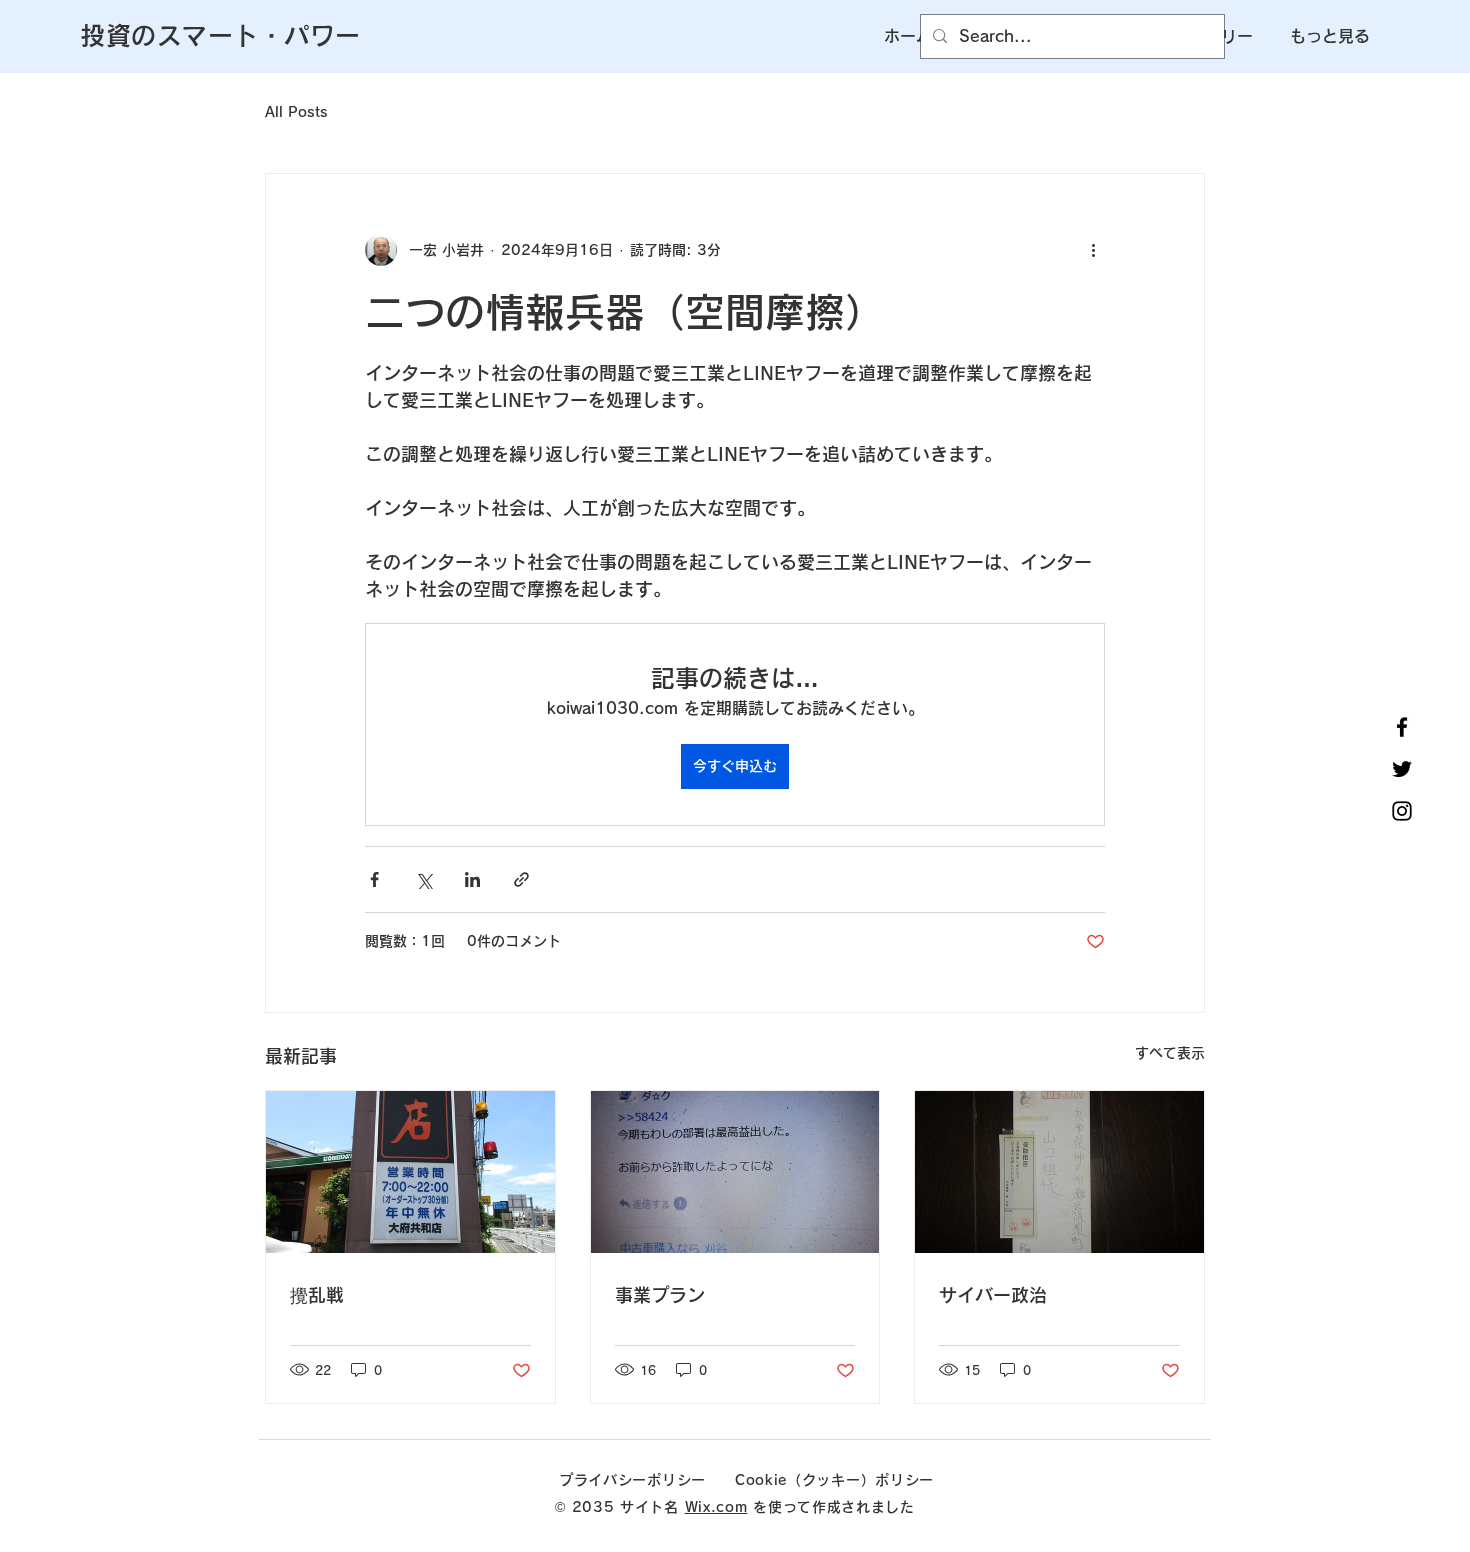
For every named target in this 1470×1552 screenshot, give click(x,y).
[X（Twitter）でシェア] (423, 879)
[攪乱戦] (410, 1172)
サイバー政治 (993, 1295)
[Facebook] (1402, 727)
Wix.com (716, 1507)
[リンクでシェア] (521, 879)
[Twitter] (1402, 769)
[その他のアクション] (1093, 250)
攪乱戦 (317, 1295)
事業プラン (660, 1295)
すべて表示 (1170, 1053)
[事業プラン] (735, 1172)
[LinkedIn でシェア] (472, 879)
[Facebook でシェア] (374, 879)
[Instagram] (1402, 811)
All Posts (296, 112)
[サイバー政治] (1059, 1172)
